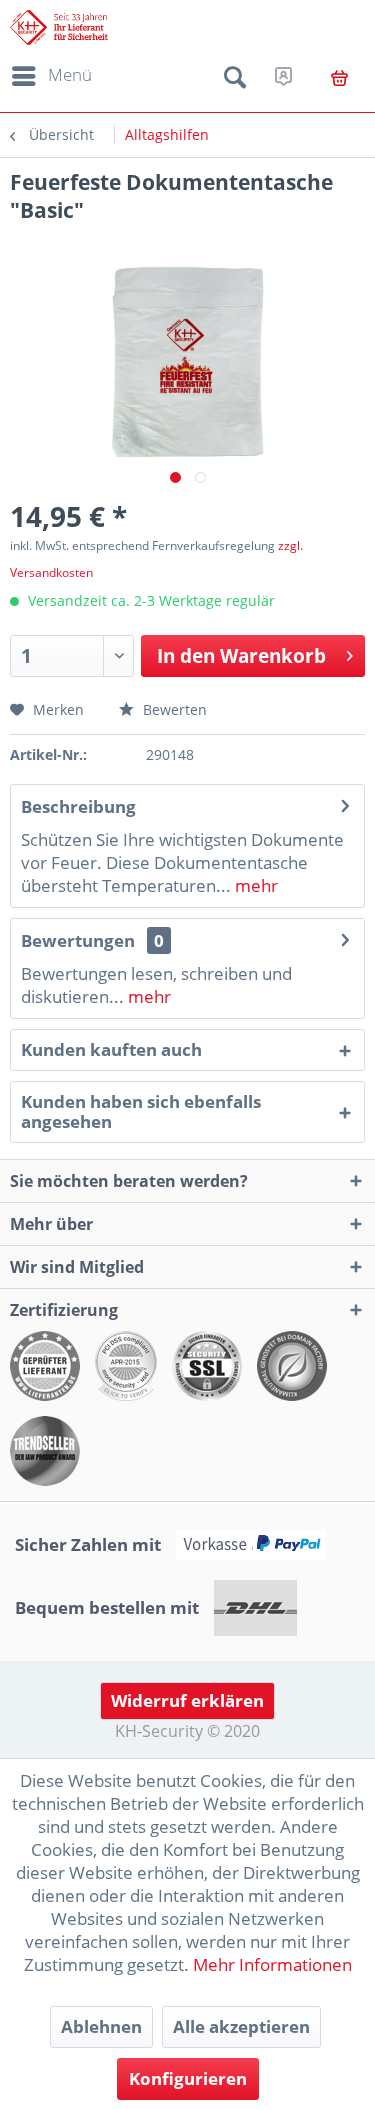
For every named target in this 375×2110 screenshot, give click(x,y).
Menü (70, 74)
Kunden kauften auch (111, 1049)
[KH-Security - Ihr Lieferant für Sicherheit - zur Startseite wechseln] (59, 27)
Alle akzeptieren (241, 2026)
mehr (254, 885)
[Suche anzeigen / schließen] (235, 81)
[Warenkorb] (339, 78)
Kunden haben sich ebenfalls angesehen (141, 1111)
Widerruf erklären (187, 1700)
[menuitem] (48, 76)
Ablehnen (101, 2026)
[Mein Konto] (283, 76)
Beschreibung (78, 806)
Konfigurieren (188, 2078)
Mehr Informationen (272, 1964)
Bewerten (173, 709)
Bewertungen (78, 940)
